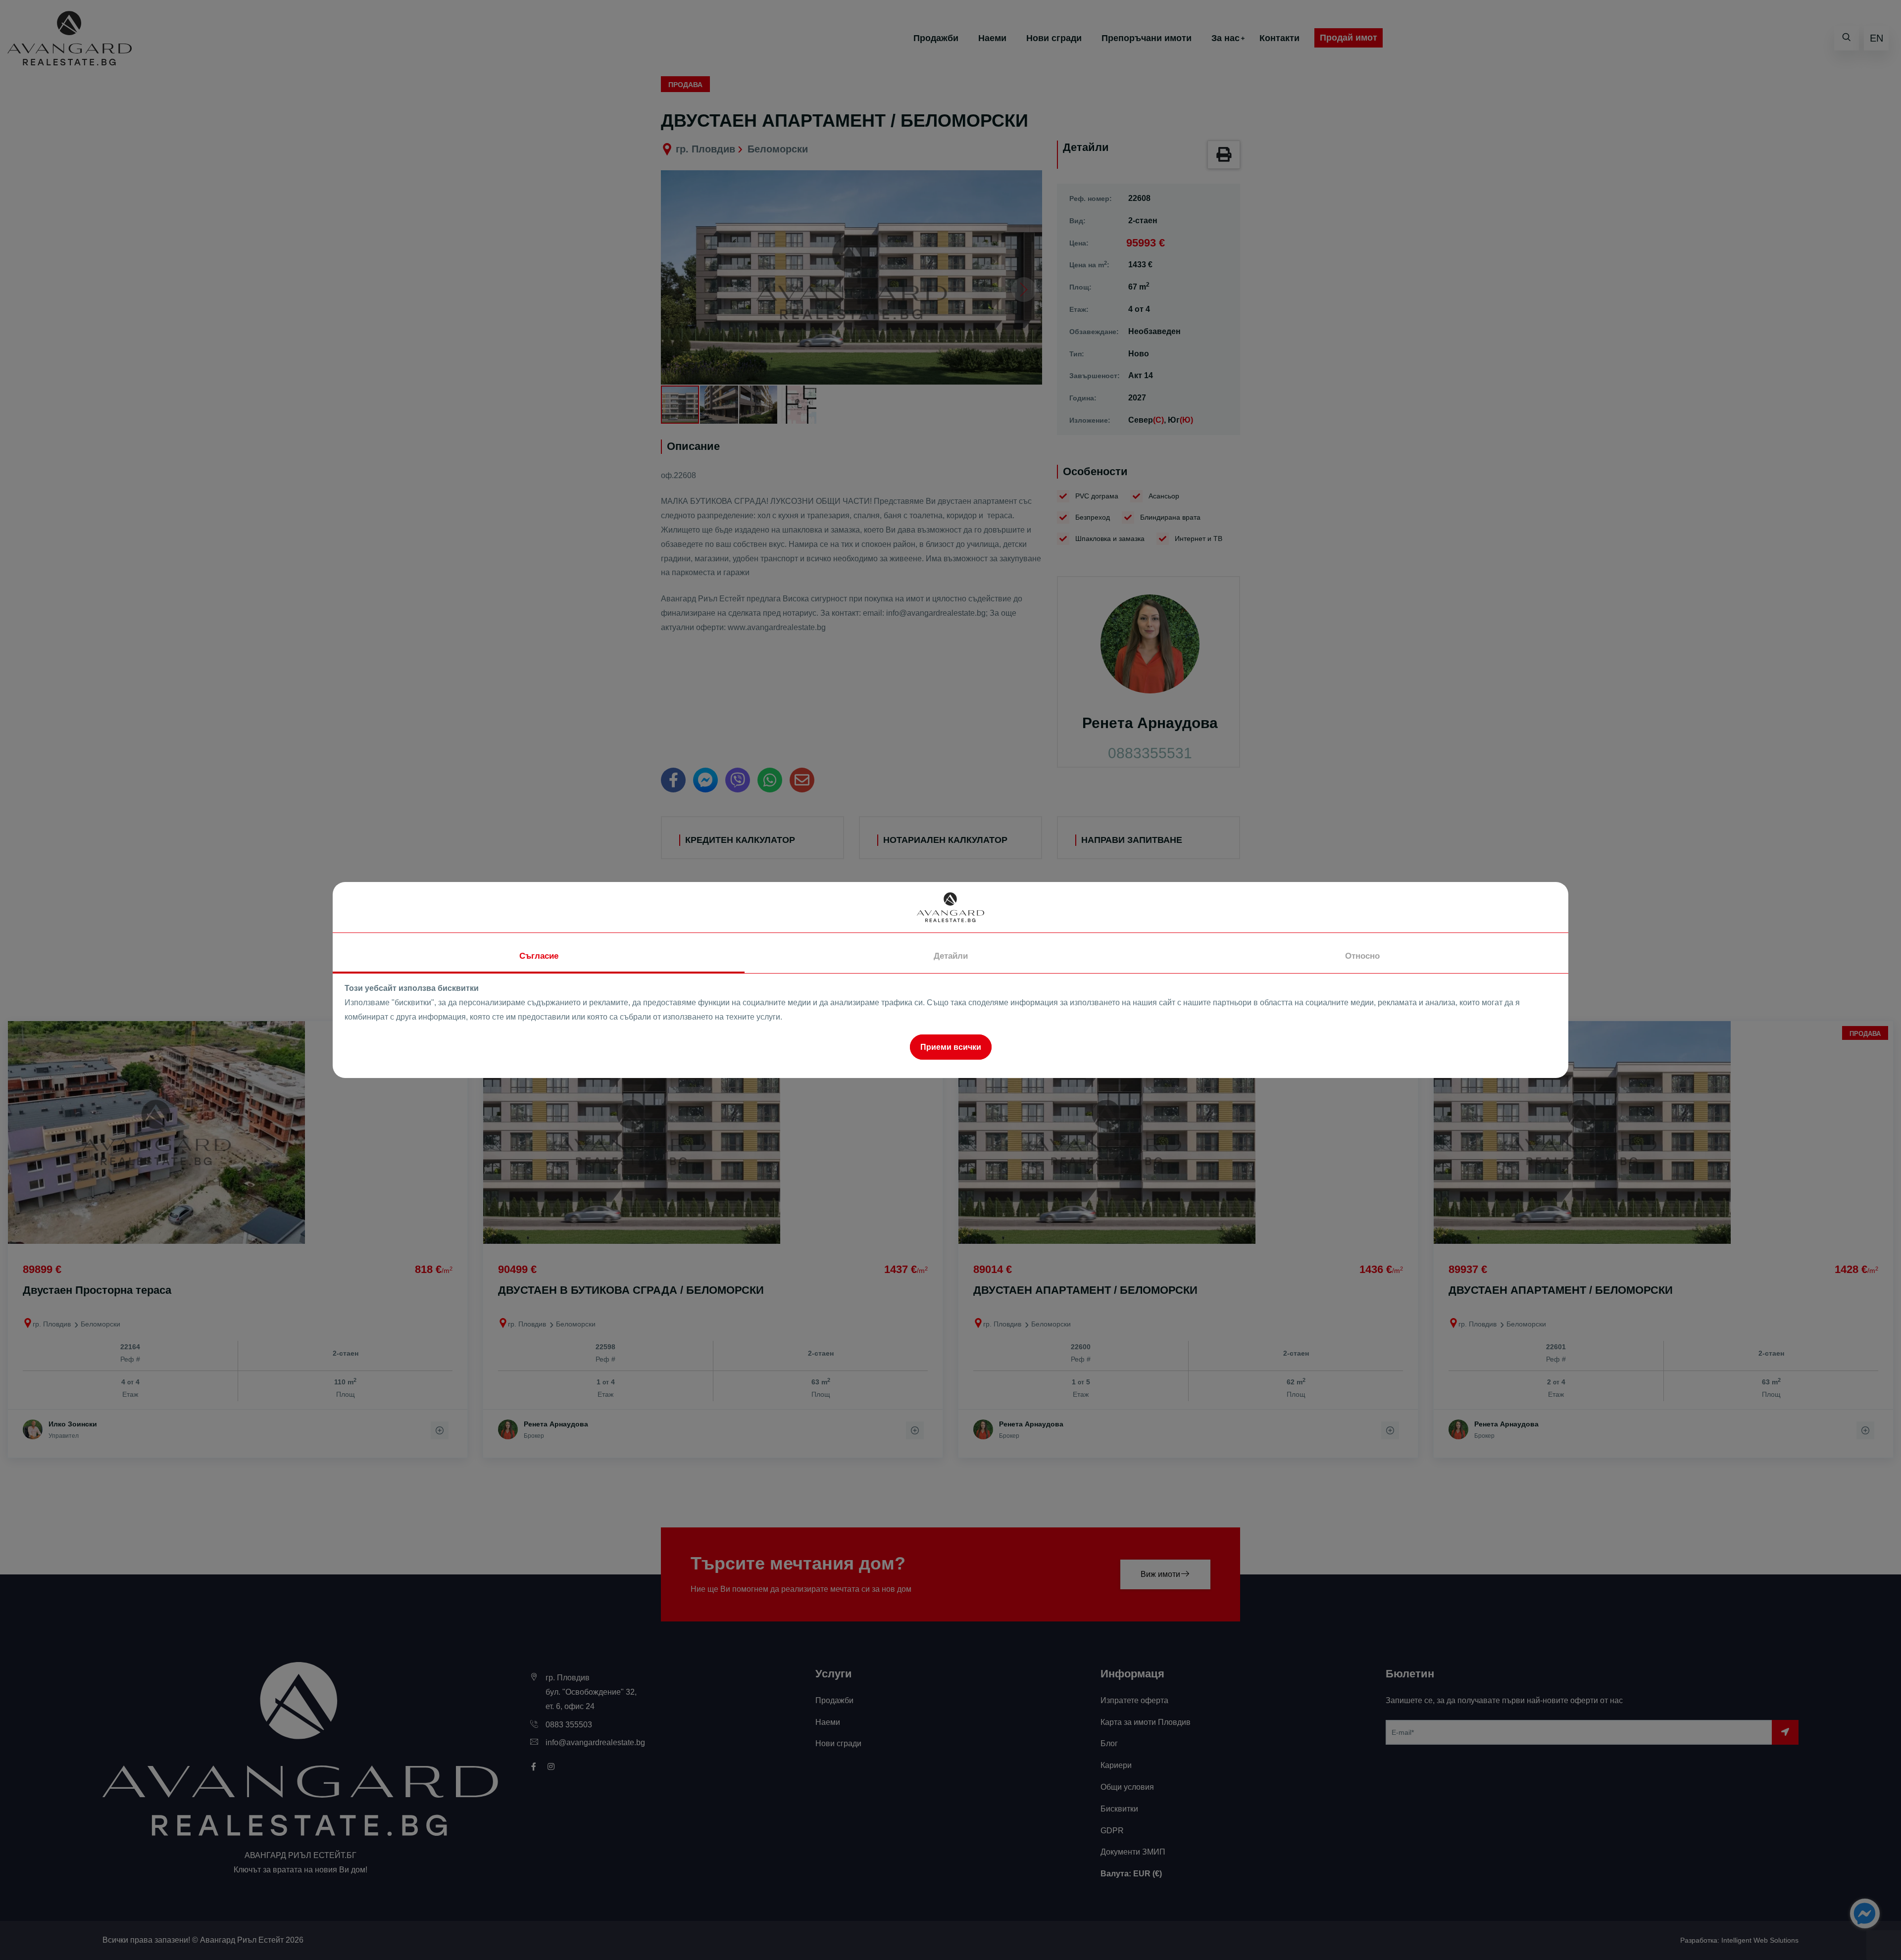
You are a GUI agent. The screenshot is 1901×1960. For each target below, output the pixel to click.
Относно (1362, 956)
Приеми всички (951, 1047)
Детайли (951, 956)
